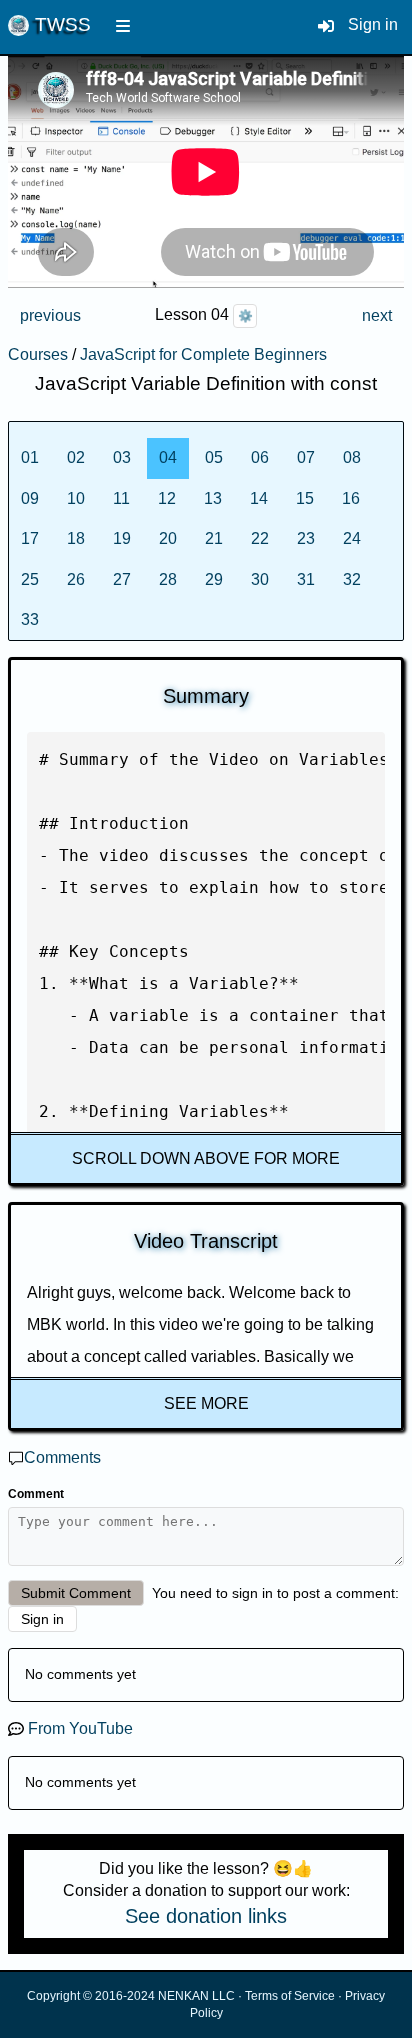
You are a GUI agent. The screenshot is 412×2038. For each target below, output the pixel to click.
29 (214, 579)
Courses (38, 354)
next (377, 315)
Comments (62, 1457)
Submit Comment (76, 1593)
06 (260, 457)
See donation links (206, 1916)
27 (122, 579)
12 (167, 498)
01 (30, 457)
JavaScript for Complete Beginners (203, 354)
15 (305, 498)
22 (260, 538)
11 (121, 498)
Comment (36, 1494)
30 (260, 579)
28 (168, 579)
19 (122, 538)
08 (352, 457)
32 (352, 579)
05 (214, 457)
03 (122, 457)
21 (214, 538)
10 (76, 498)
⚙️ (245, 316)
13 (213, 498)
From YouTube (80, 1728)
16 (351, 498)
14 (259, 498)
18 (76, 538)
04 (168, 457)
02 (76, 457)
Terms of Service (290, 1996)
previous (50, 315)
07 (306, 457)
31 (306, 579)
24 (352, 538)
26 (76, 579)
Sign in (373, 24)
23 (306, 538)
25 (30, 579)
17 (30, 538)
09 (30, 498)
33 (30, 619)
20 (168, 538)
